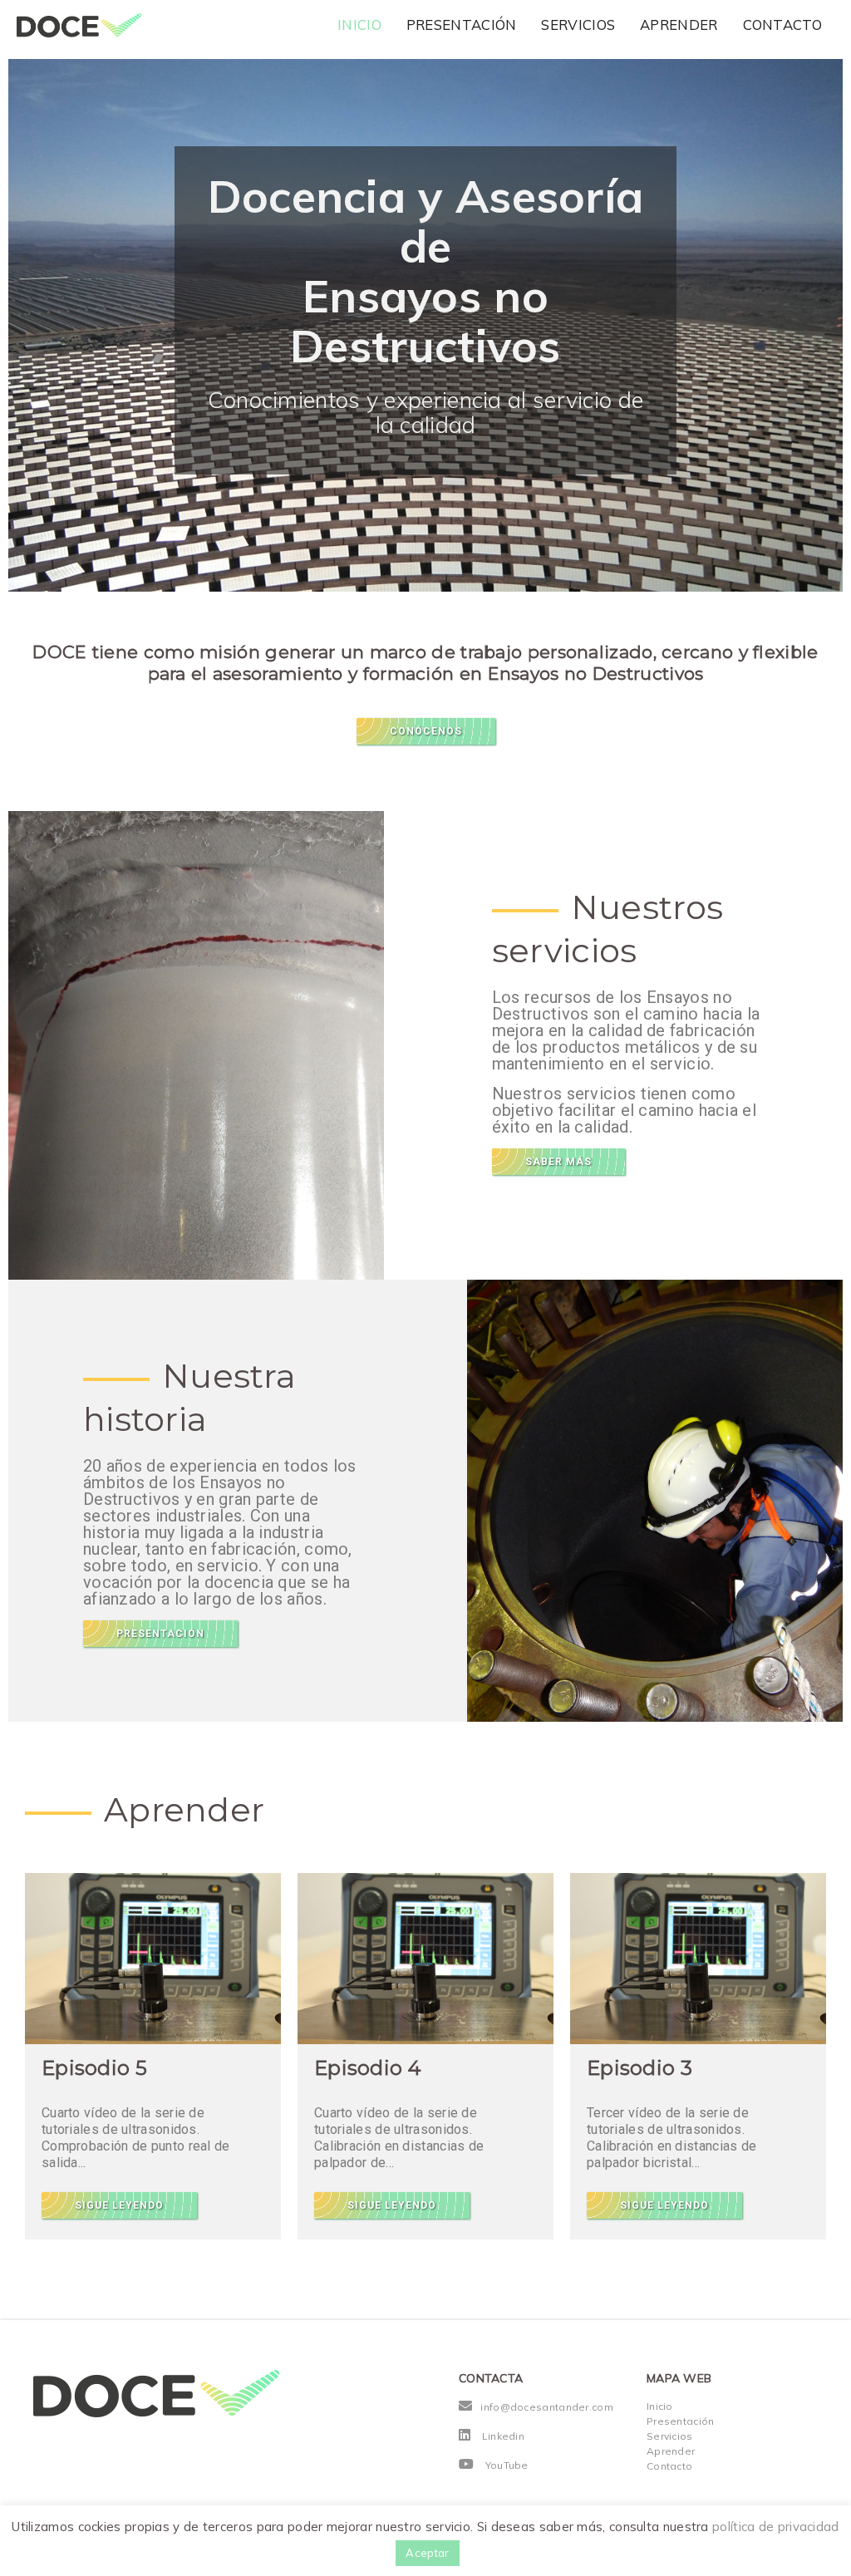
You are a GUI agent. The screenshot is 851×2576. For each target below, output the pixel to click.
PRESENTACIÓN (160, 1634)
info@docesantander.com (547, 2407)
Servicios (578, 25)
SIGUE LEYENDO (119, 2205)
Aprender (679, 25)
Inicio (359, 25)
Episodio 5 (94, 2068)
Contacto (782, 25)
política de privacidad (776, 2527)
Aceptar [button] (427, 2553)
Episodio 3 (639, 2068)
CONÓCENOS (426, 731)
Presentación (462, 25)
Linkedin (503, 2436)
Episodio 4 (368, 2068)
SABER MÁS (558, 1162)
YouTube (507, 2465)
